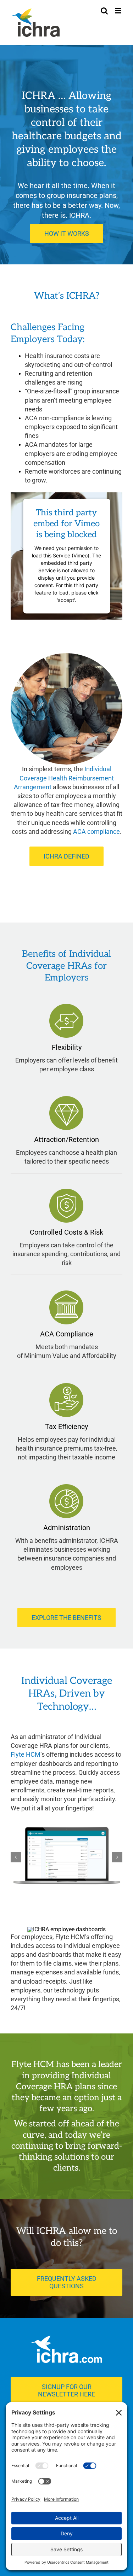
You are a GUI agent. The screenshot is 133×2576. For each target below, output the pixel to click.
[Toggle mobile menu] (119, 11)
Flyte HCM (26, 1754)
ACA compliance (96, 832)
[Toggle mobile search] (104, 11)
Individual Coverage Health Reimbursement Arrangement (64, 778)
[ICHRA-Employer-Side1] (66, 1857)
